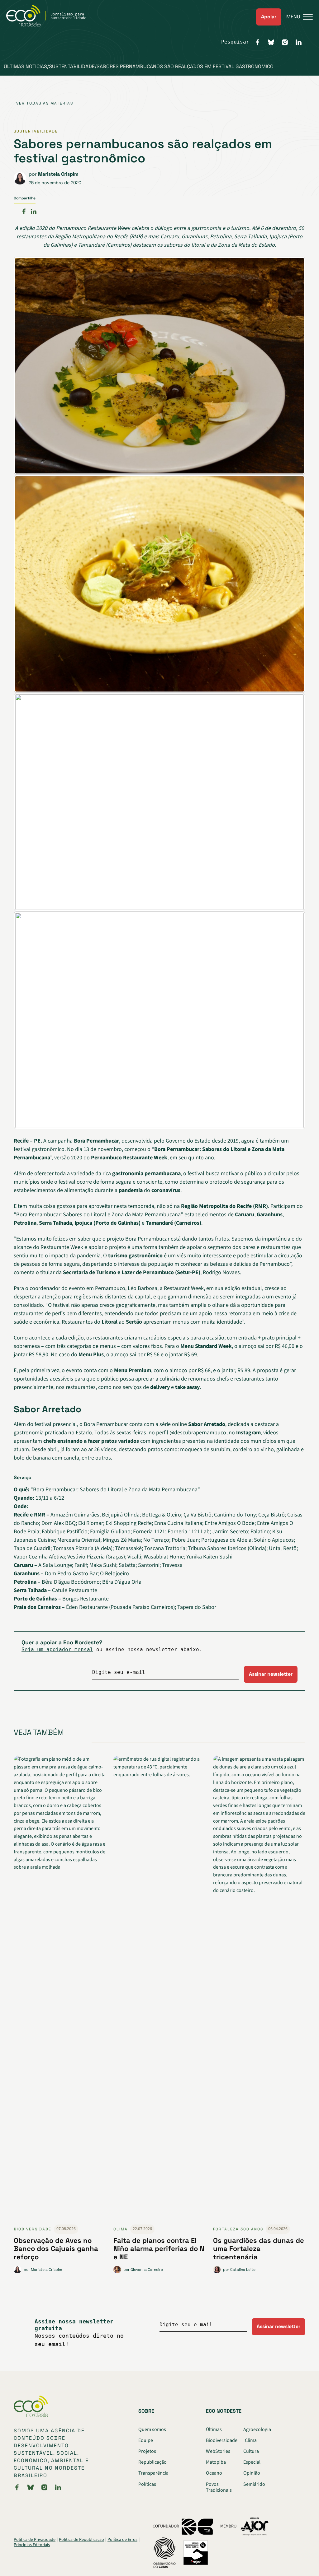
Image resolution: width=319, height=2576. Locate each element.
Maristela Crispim (58, 174)
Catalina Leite (243, 2270)
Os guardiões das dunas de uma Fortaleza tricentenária (259, 2249)
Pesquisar (235, 42)
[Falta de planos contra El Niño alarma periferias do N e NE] (159, 1990)
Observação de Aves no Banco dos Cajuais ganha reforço (56, 2249)
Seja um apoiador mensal (57, 1649)
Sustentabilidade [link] (36, 131)
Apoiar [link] (269, 17)
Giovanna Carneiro (147, 2270)
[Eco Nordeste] (50, 25)
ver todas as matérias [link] (45, 103)
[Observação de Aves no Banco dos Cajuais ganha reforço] (60, 1990)
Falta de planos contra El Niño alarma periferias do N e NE (159, 2249)
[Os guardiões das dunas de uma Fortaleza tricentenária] (259, 1990)
